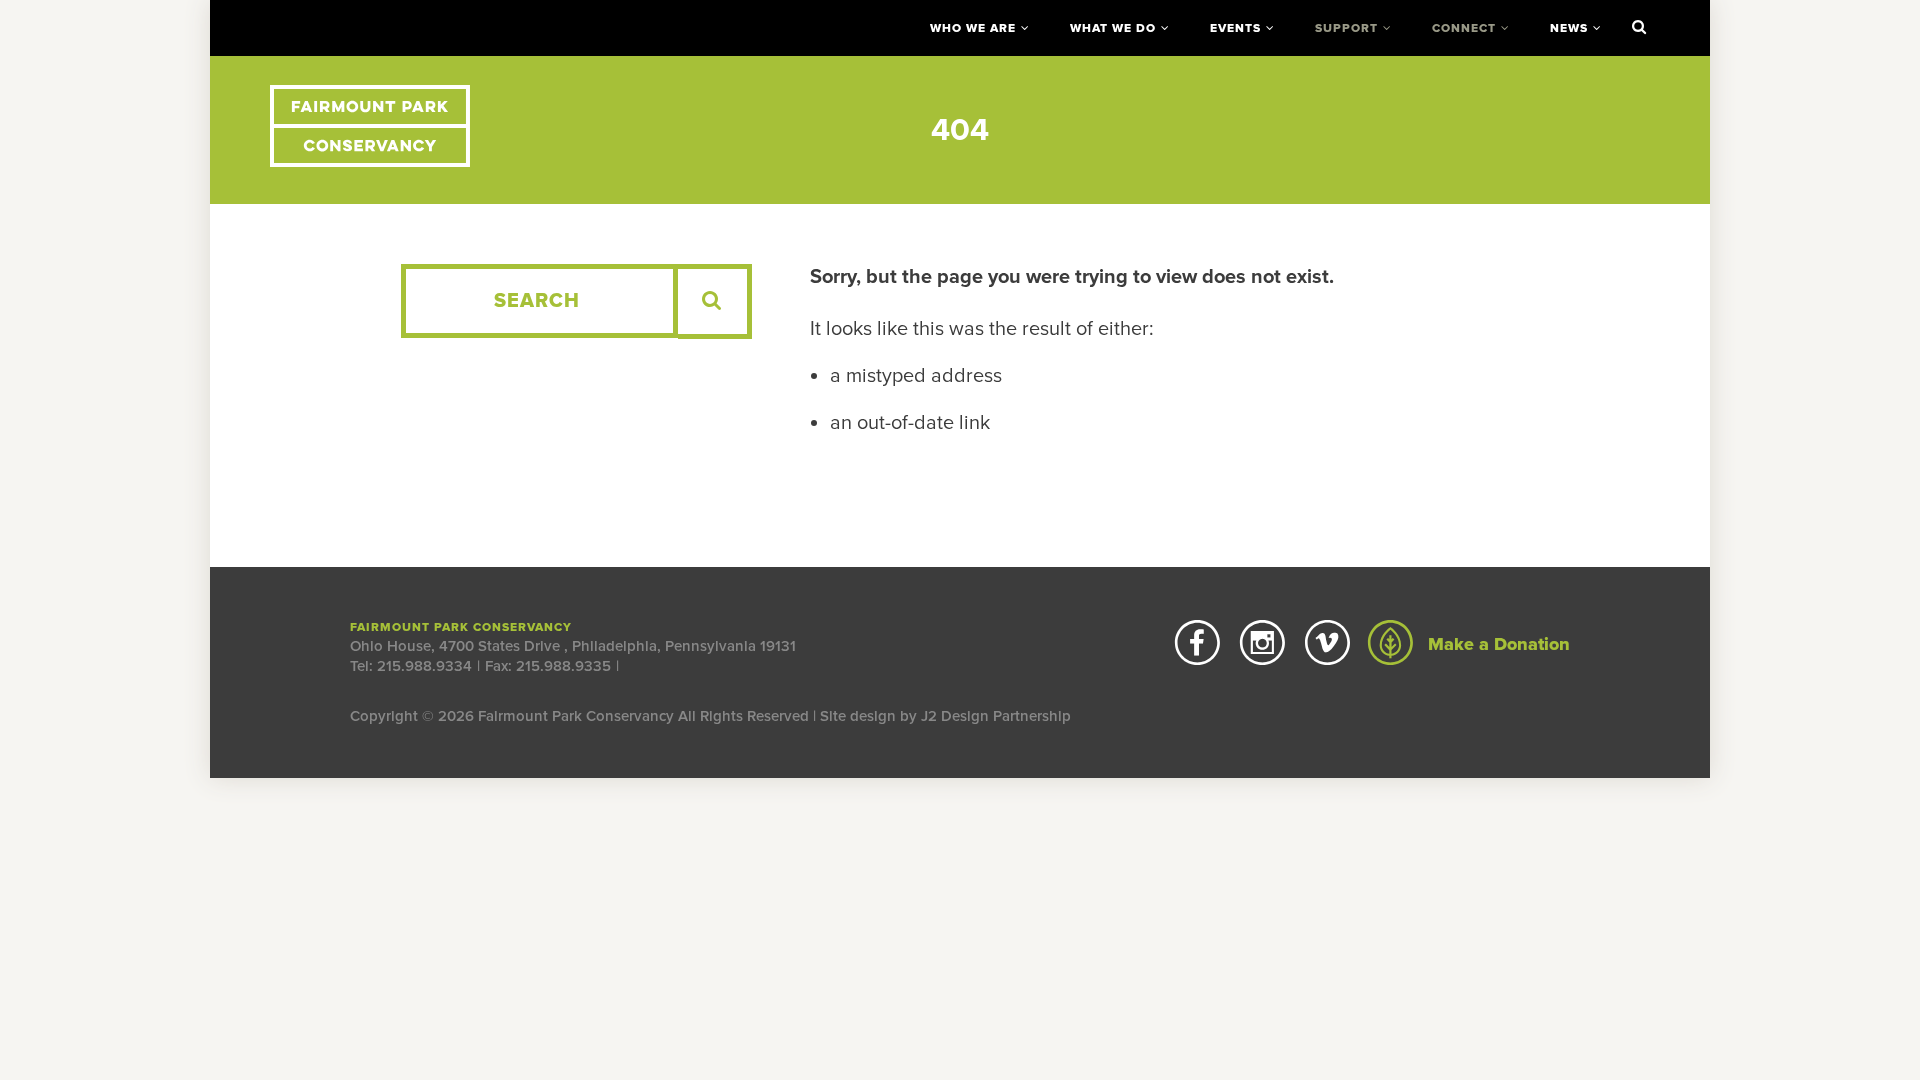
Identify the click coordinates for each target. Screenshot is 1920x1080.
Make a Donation (1496, 644)
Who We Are (973, 28)
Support (1346, 28)
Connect (1464, 28)
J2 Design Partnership (996, 716)
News (1569, 28)
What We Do (1113, 28)
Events (1235, 28)
